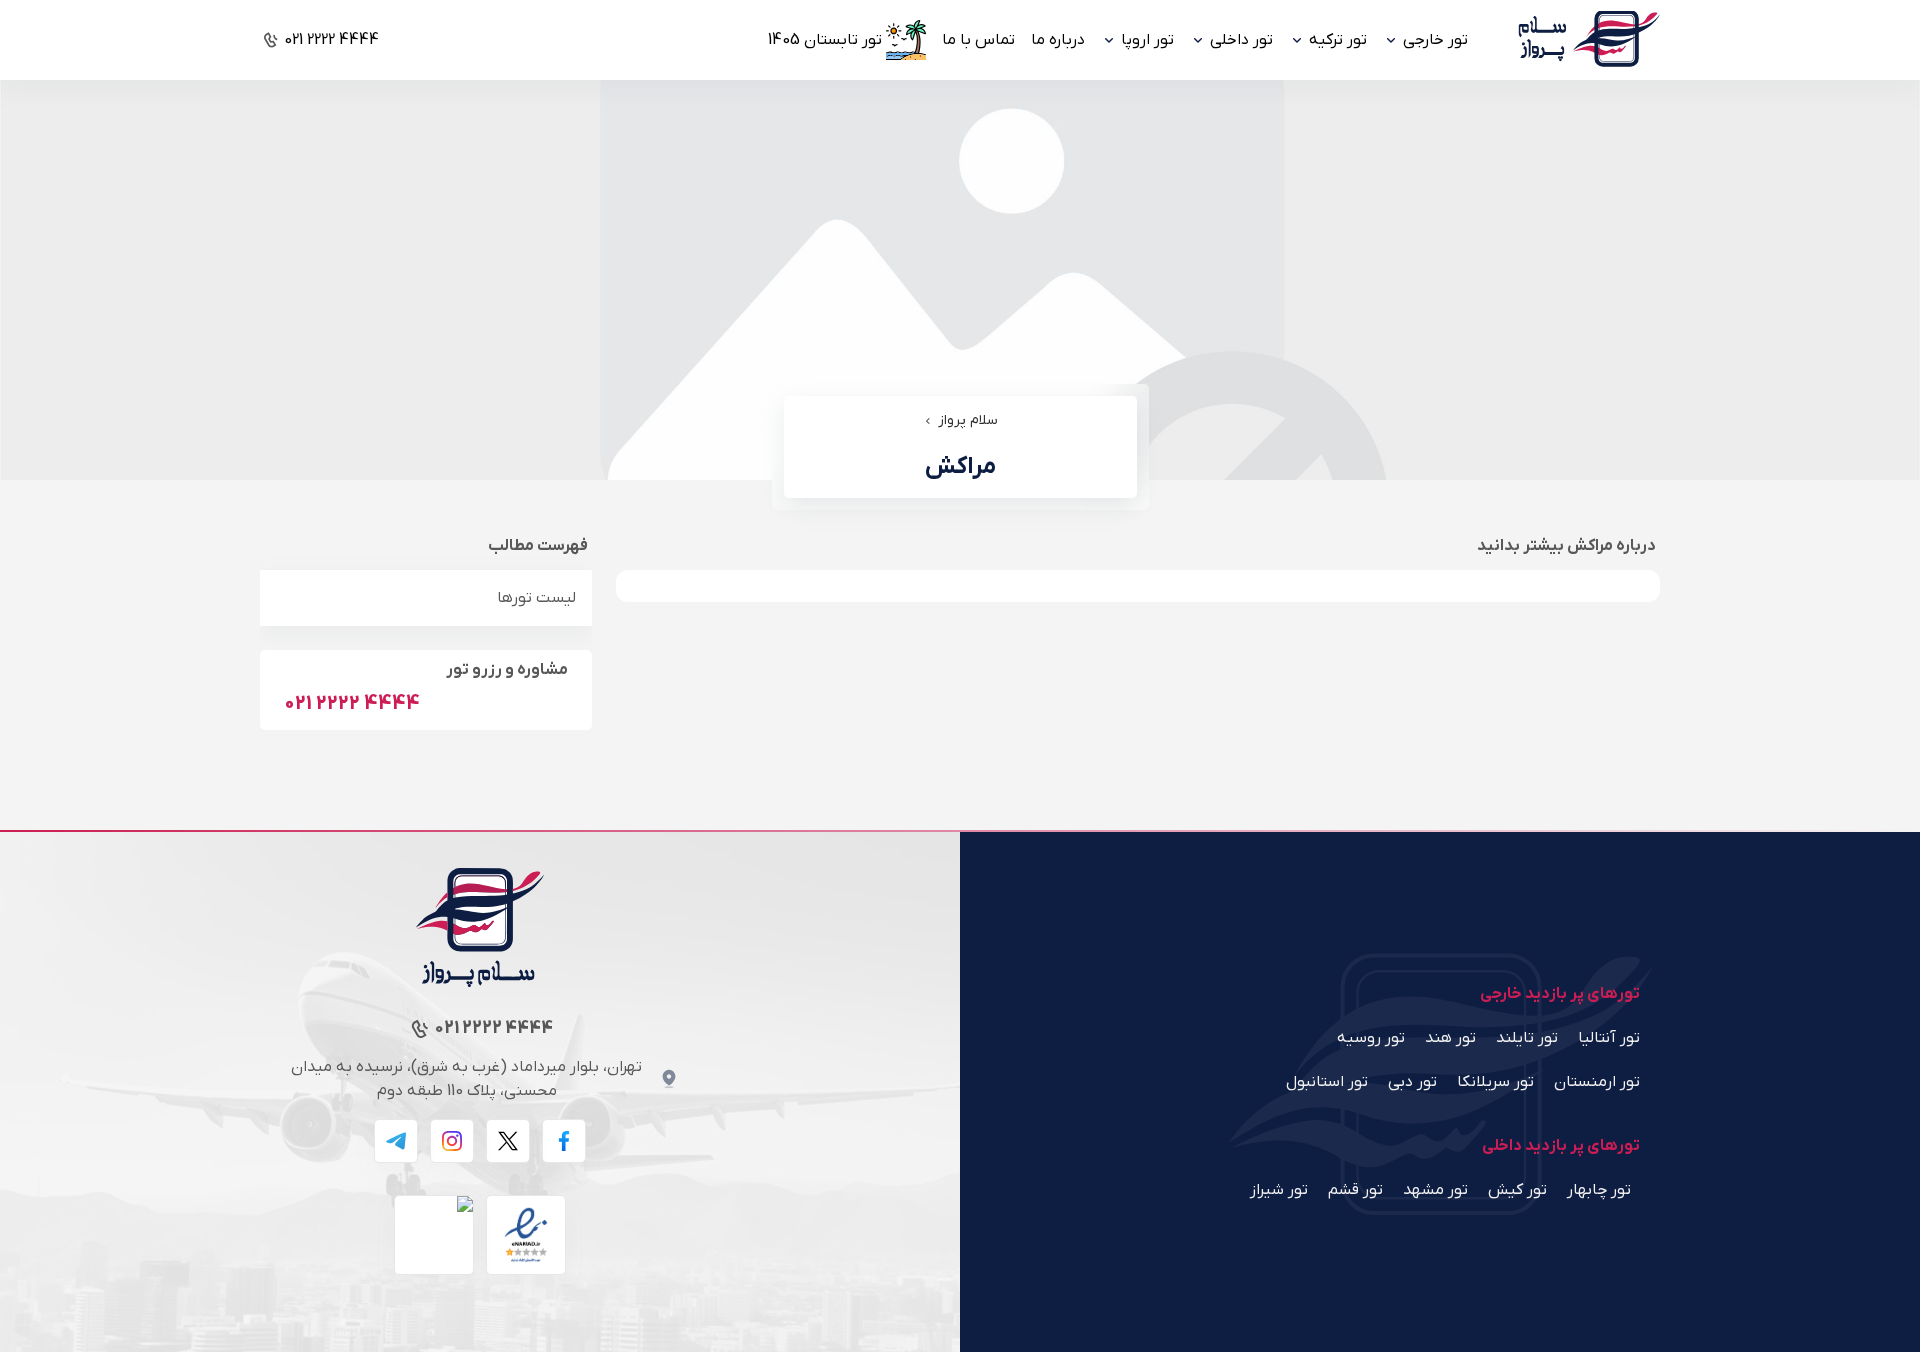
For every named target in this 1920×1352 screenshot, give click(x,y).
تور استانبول (1327, 1082)
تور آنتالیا (1609, 1038)
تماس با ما (978, 40)
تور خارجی (1435, 40)
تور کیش (1517, 1190)
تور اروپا (1147, 40)
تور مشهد (1435, 1190)
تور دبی (1412, 1082)
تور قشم (1355, 1190)
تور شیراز (1279, 1190)
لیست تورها (536, 598)
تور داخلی (1241, 40)
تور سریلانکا (1495, 1082)
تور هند (1450, 1038)
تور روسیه (1371, 1038)
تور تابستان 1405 (825, 40)
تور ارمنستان (1597, 1082)
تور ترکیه (1338, 40)
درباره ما (1058, 40)
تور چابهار (1599, 1190)
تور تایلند (1527, 1038)
